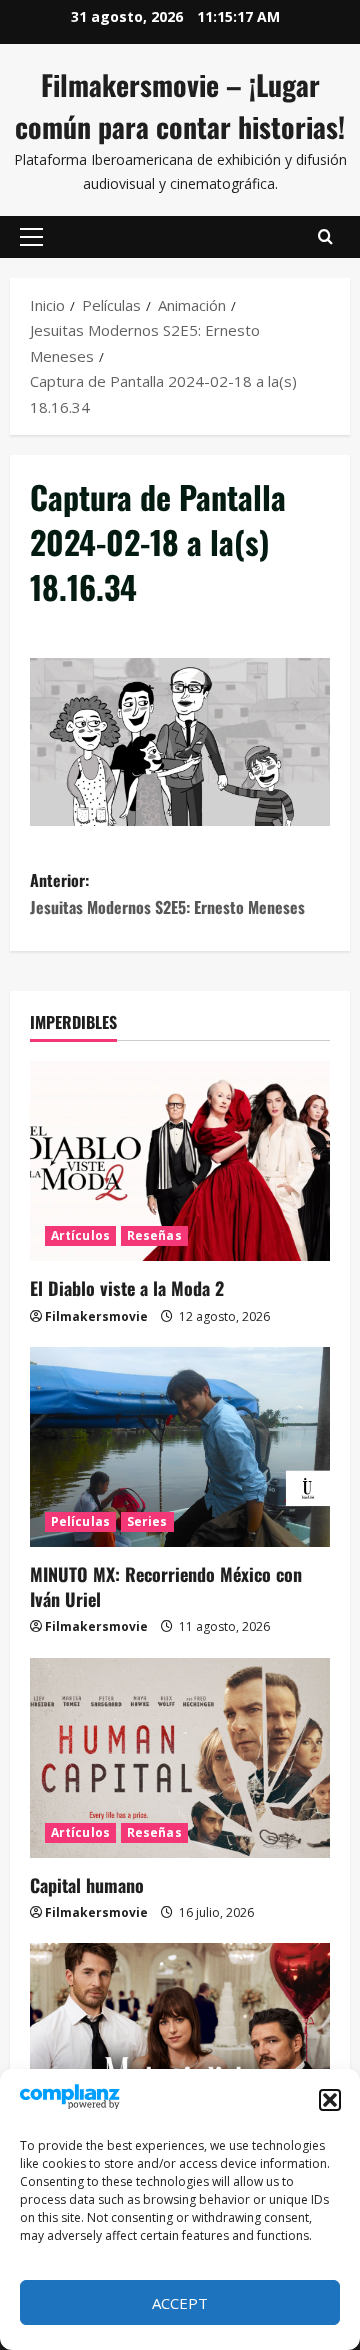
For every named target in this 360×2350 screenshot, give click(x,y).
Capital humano (87, 1885)
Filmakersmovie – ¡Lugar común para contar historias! (180, 105)
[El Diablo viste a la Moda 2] (180, 1161)
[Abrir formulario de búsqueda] (325, 237)
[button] (330, 2100)
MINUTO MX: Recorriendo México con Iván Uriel (166, 1586)
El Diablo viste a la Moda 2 (127, 1288)
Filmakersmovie (96, 1316)
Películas (80, 1521)
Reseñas (154, 1235)
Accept (180, 2303)
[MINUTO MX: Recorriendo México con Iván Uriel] (180, 1447)
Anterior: (167, 893)
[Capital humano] (180, 1758)
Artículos (80, 1235)
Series (147, 1521)
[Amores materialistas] (180, 2043)
